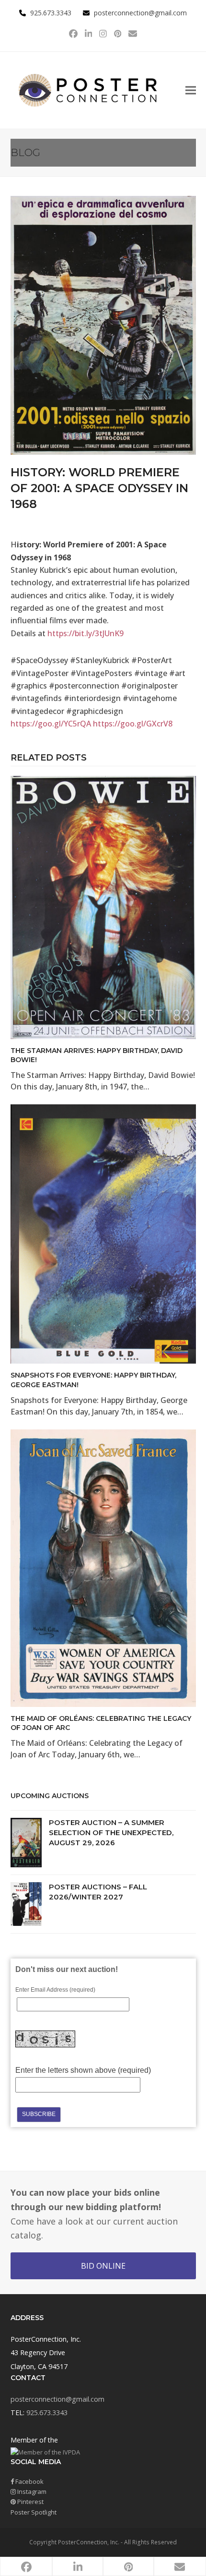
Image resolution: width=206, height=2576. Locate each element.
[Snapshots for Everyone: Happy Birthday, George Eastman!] (103, 1234)
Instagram (31, 2491)
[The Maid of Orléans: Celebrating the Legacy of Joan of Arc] (103, 1567)
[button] (191, 90)
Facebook (29, 2481)
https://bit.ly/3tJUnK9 (86, 633)
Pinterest (30, 2502)
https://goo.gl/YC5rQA (51, 724)
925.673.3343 (47, 2413)
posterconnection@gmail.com (140, 13)
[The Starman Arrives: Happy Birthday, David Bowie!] (103, 907)
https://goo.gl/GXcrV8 (133, 724)
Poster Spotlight (34, 2512)
